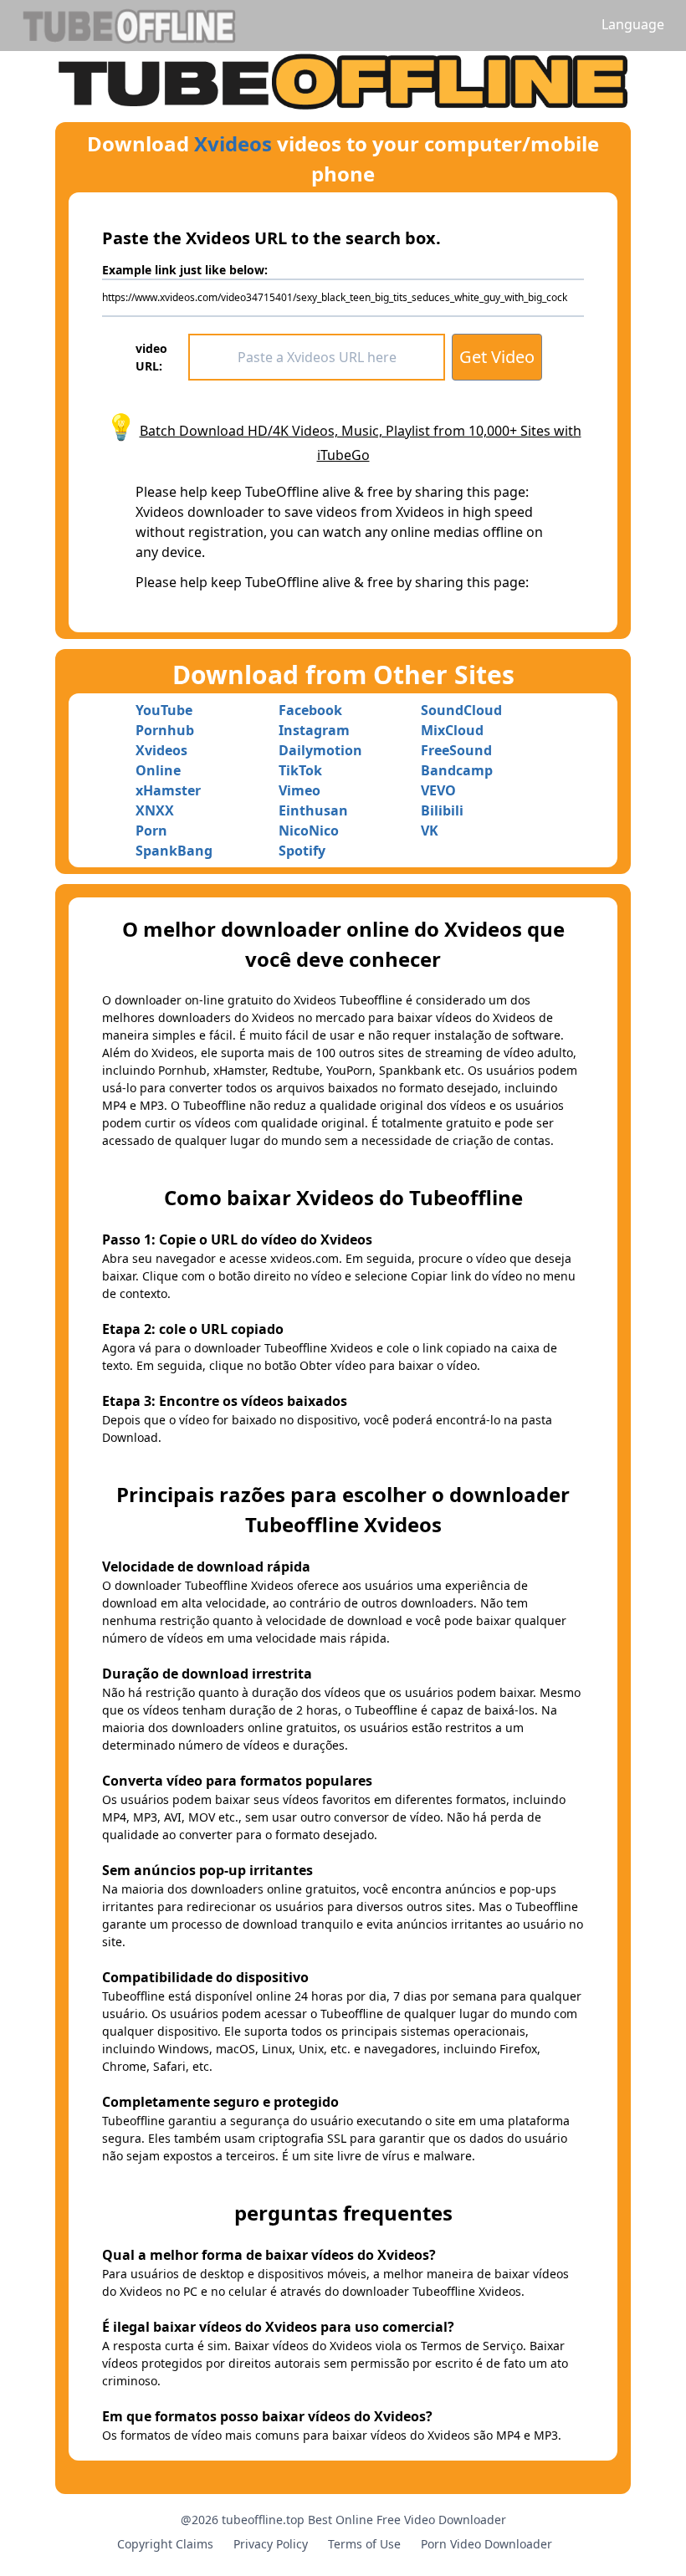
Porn (151, 831)
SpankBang (174, 851)
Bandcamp (457, 770)
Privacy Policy (271, 2544)
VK (430, 831)
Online (158, 770)
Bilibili (442, 810)
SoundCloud (461, 710)
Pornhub (165, 730)
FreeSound (456, 750)
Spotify (302, 851)
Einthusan (313, 810)
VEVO (438, 790)
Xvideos (233, 143)
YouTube (164, 710)
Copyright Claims (165, 2544)
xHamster (168, 790)
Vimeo (299, 790)
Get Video (497, 357)
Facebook (310, 710)
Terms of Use (364, 2544)
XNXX (155, 810)
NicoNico (309, 831)
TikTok (300, 770)
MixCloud (452, 730)
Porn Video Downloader (486, 2544)
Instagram (314, 730)
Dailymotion (320, 750)
